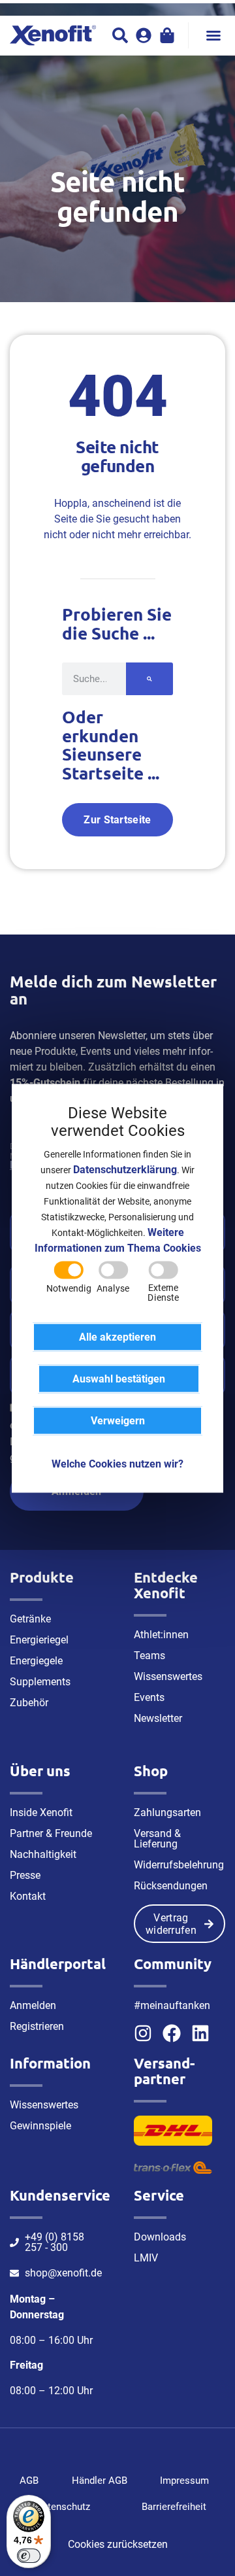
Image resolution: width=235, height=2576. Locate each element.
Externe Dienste (163, 1293)
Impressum (184, 2481)
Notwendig (69, 1288)
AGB (29, 2481)
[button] (213, 35)
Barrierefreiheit (174, 2507)
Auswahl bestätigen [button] (119, 1378)
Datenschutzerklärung (125, 1169)
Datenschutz (63, 2507)
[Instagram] (143, 2033)
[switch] (29, 2556)
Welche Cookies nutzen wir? (117, 1463)
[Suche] (149, 679)
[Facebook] (172, 2033)
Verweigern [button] (118, 1420)
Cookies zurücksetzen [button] (118, 2544)
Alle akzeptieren (117, 1336)
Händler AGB (100, 2481)
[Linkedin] (200, 2033)
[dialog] (117, 1288)
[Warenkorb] (167, 35)
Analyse (113, 1288)
